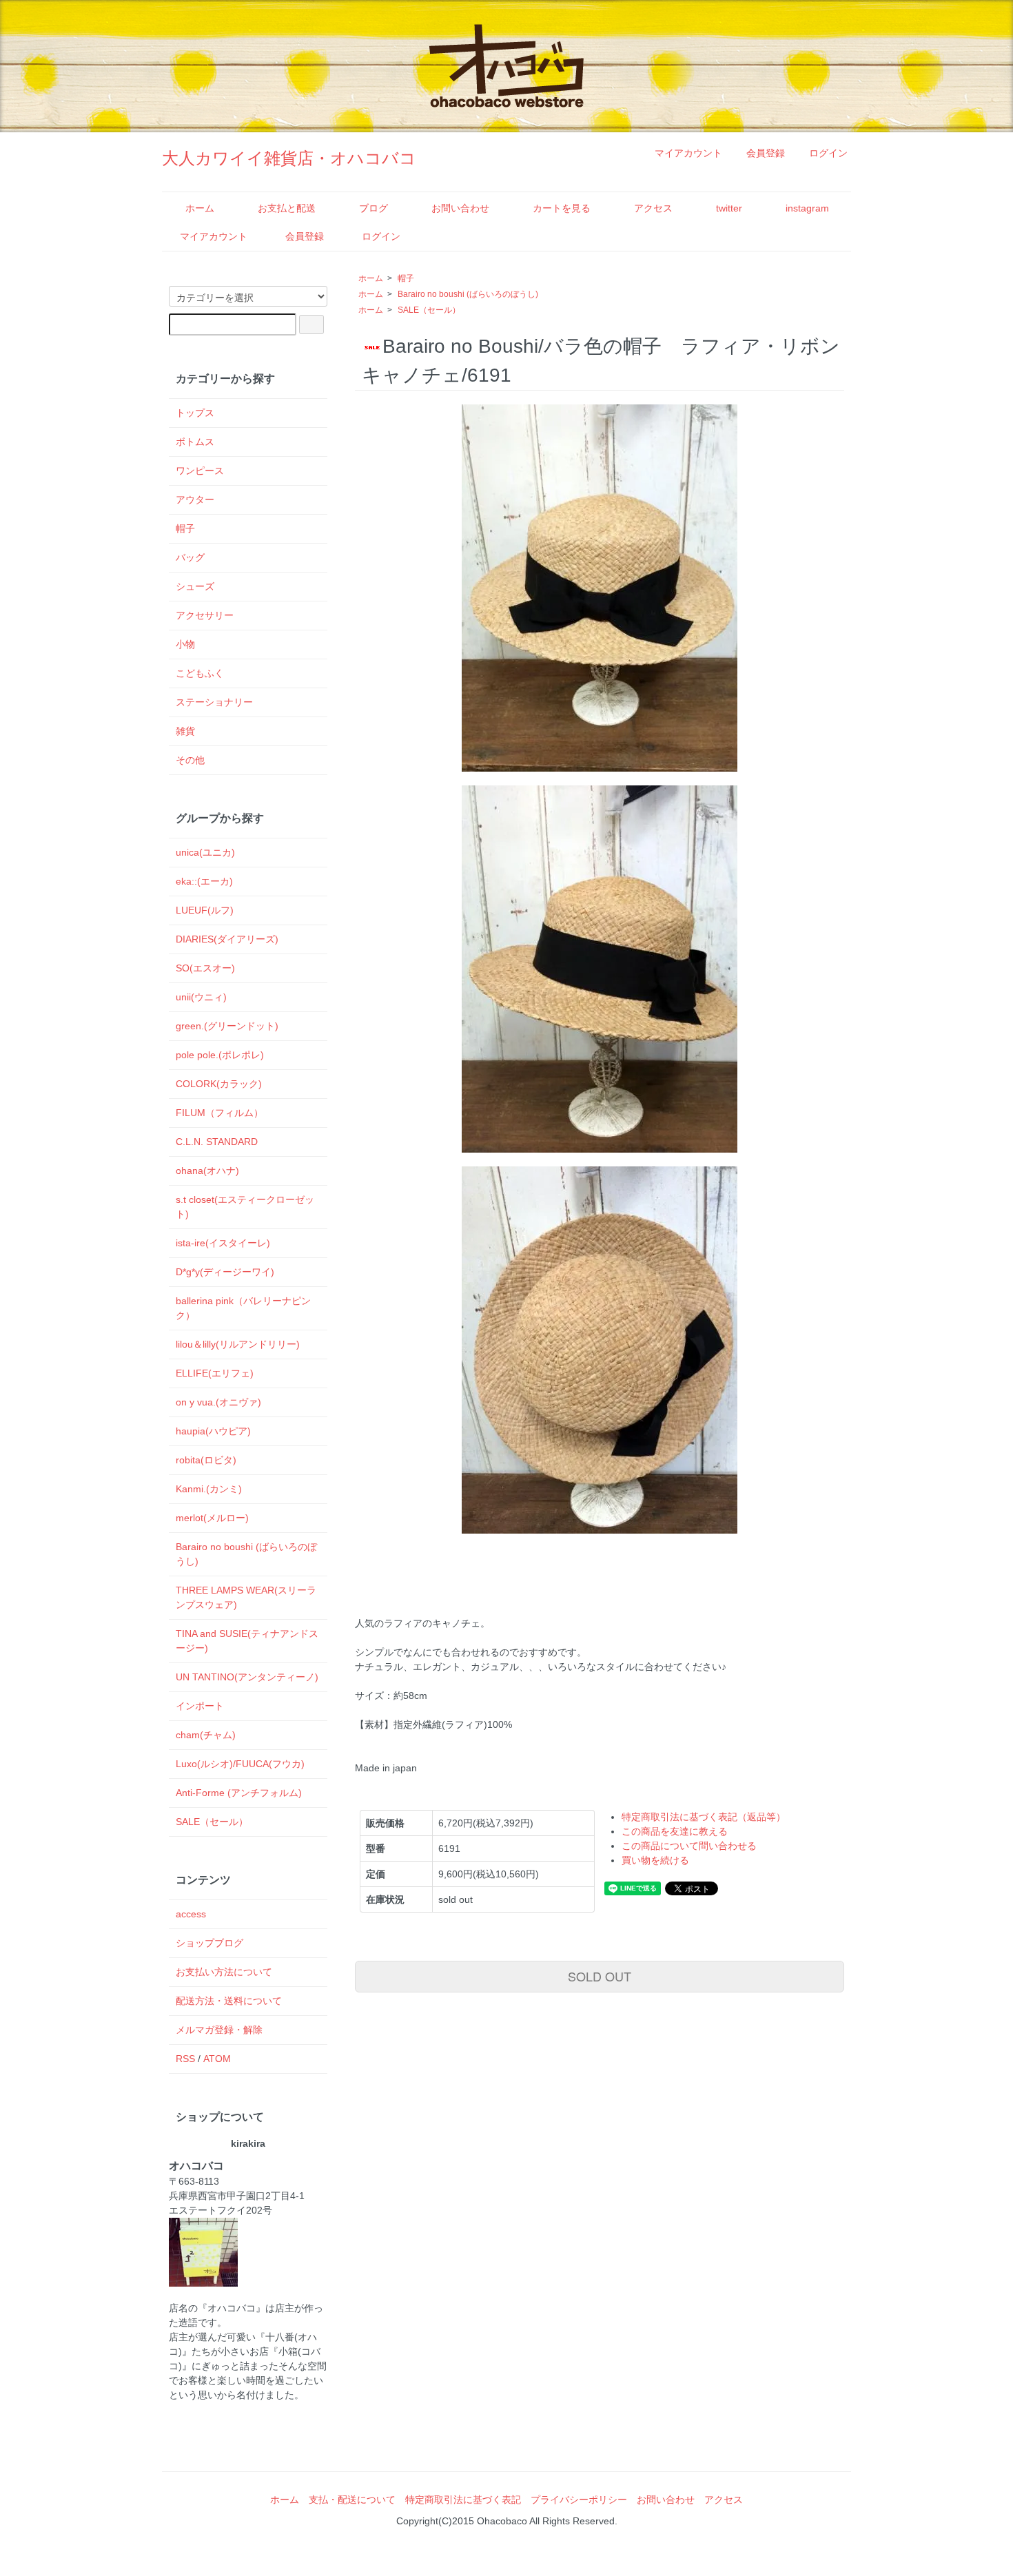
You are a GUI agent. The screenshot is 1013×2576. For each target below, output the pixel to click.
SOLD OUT (600, 1976)
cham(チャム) (206, 1735)
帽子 (406, 278)
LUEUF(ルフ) (205, 910)
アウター (195, 499)
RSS (185, 2059)
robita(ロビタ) (206, 1460)
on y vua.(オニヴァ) (218, 1402)
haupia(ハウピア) (213, 1431)
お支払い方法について (224, 1972)
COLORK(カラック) (219, 1084)
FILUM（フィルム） (219, 1113)
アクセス (653, 208)
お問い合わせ (460, 208)
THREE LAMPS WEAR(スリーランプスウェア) (246, 1597)
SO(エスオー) (205, 968)
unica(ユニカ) (205, 852)
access (191, 1914)
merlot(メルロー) (212, 1518)
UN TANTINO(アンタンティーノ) (247, 1677)
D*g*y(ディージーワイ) (225, 1272)
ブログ (374, 208)
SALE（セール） (429, 310)
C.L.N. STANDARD (217, 1142)
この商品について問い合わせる (689, 1846)
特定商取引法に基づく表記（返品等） (704, 1817)
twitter (729, 208)
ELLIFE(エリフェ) (215, 1373)
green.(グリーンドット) (227, 1026)
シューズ (195, 586)
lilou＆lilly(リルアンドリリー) (238, 1344)
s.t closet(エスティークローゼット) (245, 1207)
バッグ (190, 557)
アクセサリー (205, 615)
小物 (185, 644)
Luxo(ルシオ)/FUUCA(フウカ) (240, 1764)
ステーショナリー (214, 702)
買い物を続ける (655, 1860)
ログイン (828, 153)
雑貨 (185, 731)
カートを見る (562, 208)
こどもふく (200, 673)
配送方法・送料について (229, 2001)
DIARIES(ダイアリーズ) (227, 939)
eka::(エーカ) (204, 881)
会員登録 (766, 153)
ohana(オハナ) (207, 1171)
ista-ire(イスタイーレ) (223, 1243)
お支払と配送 (287, 208)
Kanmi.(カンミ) (209, 1489)
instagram (807, 208)
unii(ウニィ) (201, 997)
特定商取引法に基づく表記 (463, 2500)
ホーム (200, 208)
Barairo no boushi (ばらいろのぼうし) (468, 294)
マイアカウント (688, 153)
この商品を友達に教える (675, 1831)
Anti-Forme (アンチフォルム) (239, 1793)
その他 (190, 760)
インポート (200, 1706)
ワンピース (200, 471)
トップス (195, 413)
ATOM (217, 2059)
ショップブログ (209, 1943)
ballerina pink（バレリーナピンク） (243, 1308)
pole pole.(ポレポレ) (220, 1055)
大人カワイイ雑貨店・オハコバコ (289, 158)
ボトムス (195, 442)
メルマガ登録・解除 (219, 2030)
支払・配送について (352, 2500)
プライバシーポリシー (579, 2500)
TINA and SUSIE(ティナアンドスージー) (247, 1641)
